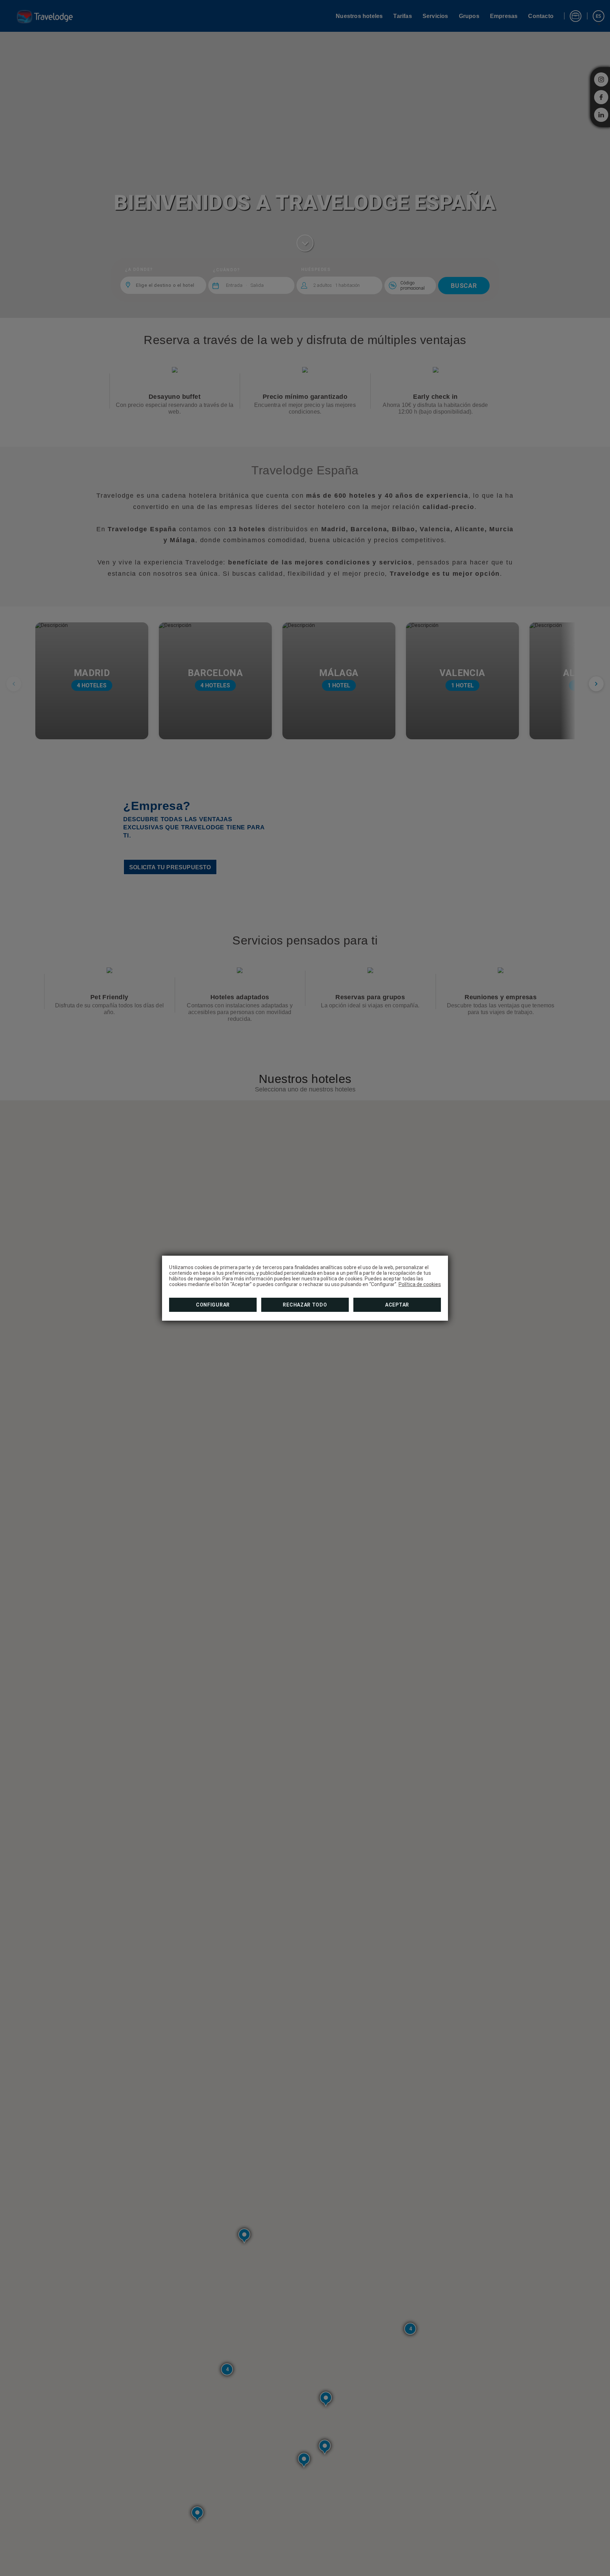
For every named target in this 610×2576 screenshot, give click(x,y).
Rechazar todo (305, 1305)
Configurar (213, 1305)
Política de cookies (420, 1284)
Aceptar (397, 1305)
